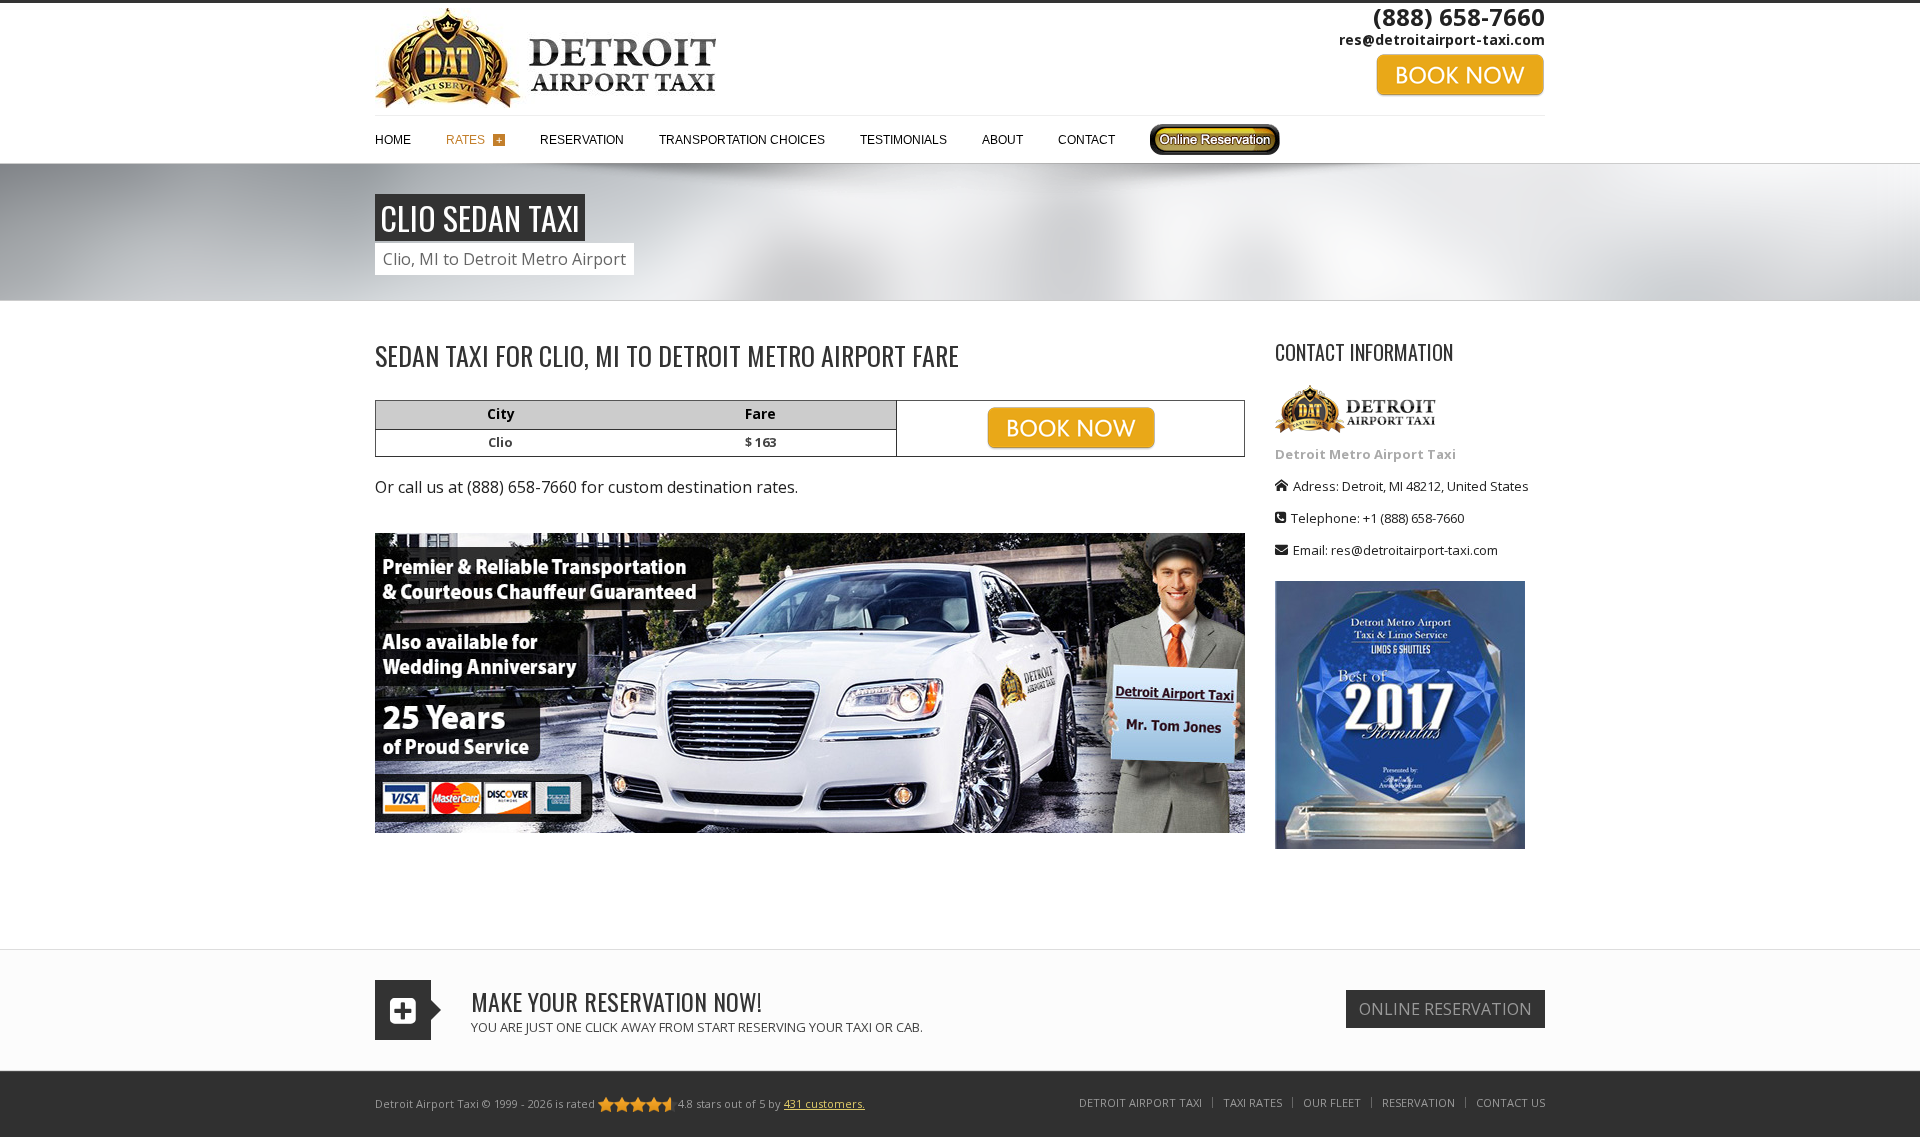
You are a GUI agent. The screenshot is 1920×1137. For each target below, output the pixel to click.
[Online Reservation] (1215, 144)
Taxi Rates (1252, 1102)
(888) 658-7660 (1459, 16)
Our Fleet (1332, 1102)
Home (393, 140)
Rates (474, 140)
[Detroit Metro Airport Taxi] (545, 56)
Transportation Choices (742, 140)
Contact (1086, 140)
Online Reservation (1445, 1009)
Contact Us (1510, 1102)
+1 (1413, 518)
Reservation (582, 140)
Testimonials (903, 140)
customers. (824, 1103)
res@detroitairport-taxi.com (1442, 39)
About (1002, 140)
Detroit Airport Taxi (1140, 1102)
